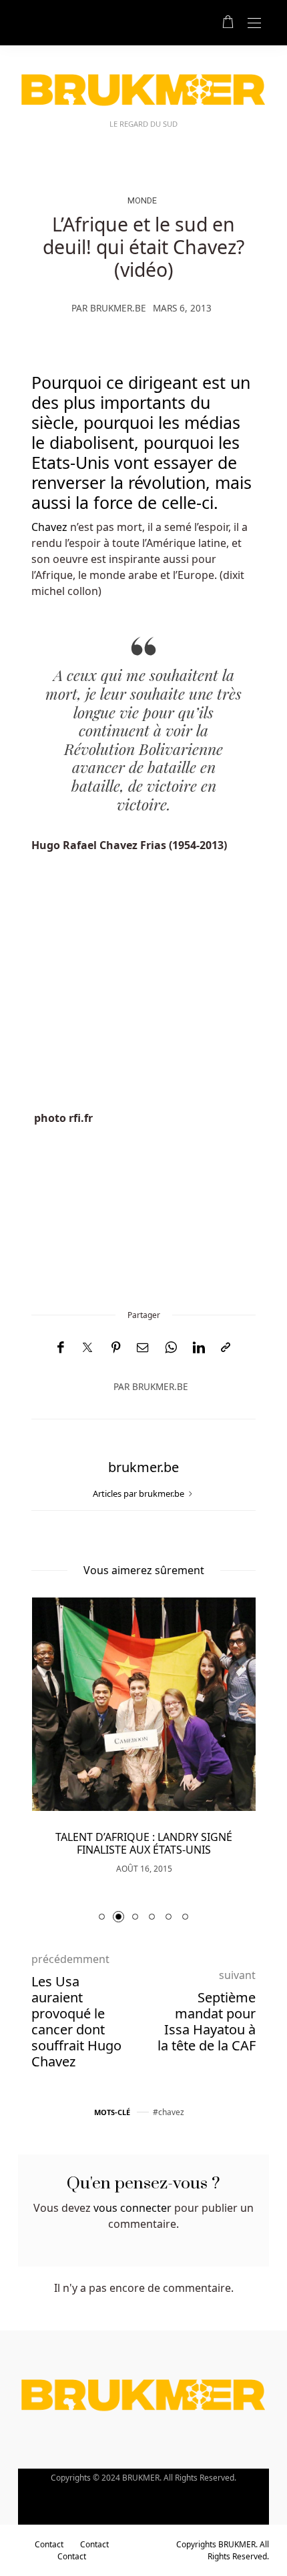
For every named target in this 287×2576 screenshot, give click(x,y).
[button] (102, 1917)
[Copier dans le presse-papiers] (226, 1348)
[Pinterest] (116, 1348)
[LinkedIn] (199, 1348)
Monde (142, 200)
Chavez (51, 527)
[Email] (143, 1348)
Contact (49, 2544)
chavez (171, 2112)
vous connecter (132, 2208)
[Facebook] (60, 1348)
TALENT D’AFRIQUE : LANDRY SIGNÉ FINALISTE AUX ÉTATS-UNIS (144, 1843)
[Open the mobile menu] (254, 24)
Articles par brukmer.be (139, 1493)
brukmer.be (118, 308)
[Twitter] (87, 1348)
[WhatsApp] (171, 1348)
